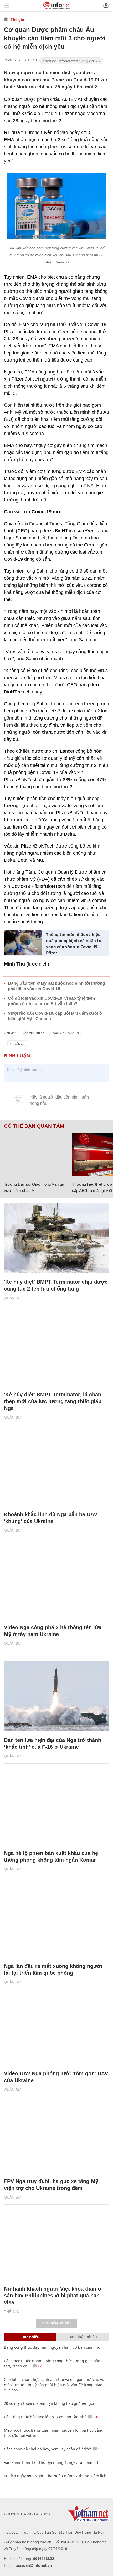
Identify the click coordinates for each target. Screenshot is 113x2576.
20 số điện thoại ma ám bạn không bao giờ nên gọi (49, 2403)
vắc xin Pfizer (33, 1033)
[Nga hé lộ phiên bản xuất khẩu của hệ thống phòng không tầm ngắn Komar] (56, 1809)
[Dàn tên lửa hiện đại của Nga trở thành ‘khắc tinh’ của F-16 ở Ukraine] (56, 1696)
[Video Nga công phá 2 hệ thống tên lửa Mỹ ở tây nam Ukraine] (56, 1583)
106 (95, 2417)
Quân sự (12, 1298)
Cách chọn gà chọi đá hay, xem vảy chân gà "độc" (48, 2449)
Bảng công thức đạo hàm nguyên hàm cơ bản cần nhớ (52, 2347)
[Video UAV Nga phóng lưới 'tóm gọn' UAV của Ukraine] (56, 2030)
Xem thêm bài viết (56, 2323)
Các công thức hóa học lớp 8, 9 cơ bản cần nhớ (45, 2417)
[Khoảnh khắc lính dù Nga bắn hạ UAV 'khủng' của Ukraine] (56, 1471)
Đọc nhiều (30, 2337)
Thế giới (18, 19)
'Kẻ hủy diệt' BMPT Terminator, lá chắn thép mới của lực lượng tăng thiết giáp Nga (53, 1401)
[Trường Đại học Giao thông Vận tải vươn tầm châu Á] (36, 1154)
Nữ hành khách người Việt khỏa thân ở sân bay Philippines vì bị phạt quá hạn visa (53, 2296)
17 (39, 2366)
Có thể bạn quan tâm (34, 1126)
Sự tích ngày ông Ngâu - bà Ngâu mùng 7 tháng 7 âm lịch (55, 2476)
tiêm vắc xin (16, 1044)
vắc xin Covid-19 (66, 1033)
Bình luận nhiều (83, 2337)
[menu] (7, 6)
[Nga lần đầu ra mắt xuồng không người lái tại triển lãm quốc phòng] (56, 1922)
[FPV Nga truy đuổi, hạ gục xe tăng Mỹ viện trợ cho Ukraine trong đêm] (56, 2137)
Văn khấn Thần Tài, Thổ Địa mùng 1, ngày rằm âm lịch (52, 2462)
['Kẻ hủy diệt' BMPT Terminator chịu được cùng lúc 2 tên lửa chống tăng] (56, 1238)
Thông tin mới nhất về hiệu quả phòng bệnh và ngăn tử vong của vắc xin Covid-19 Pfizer (74, 944)
